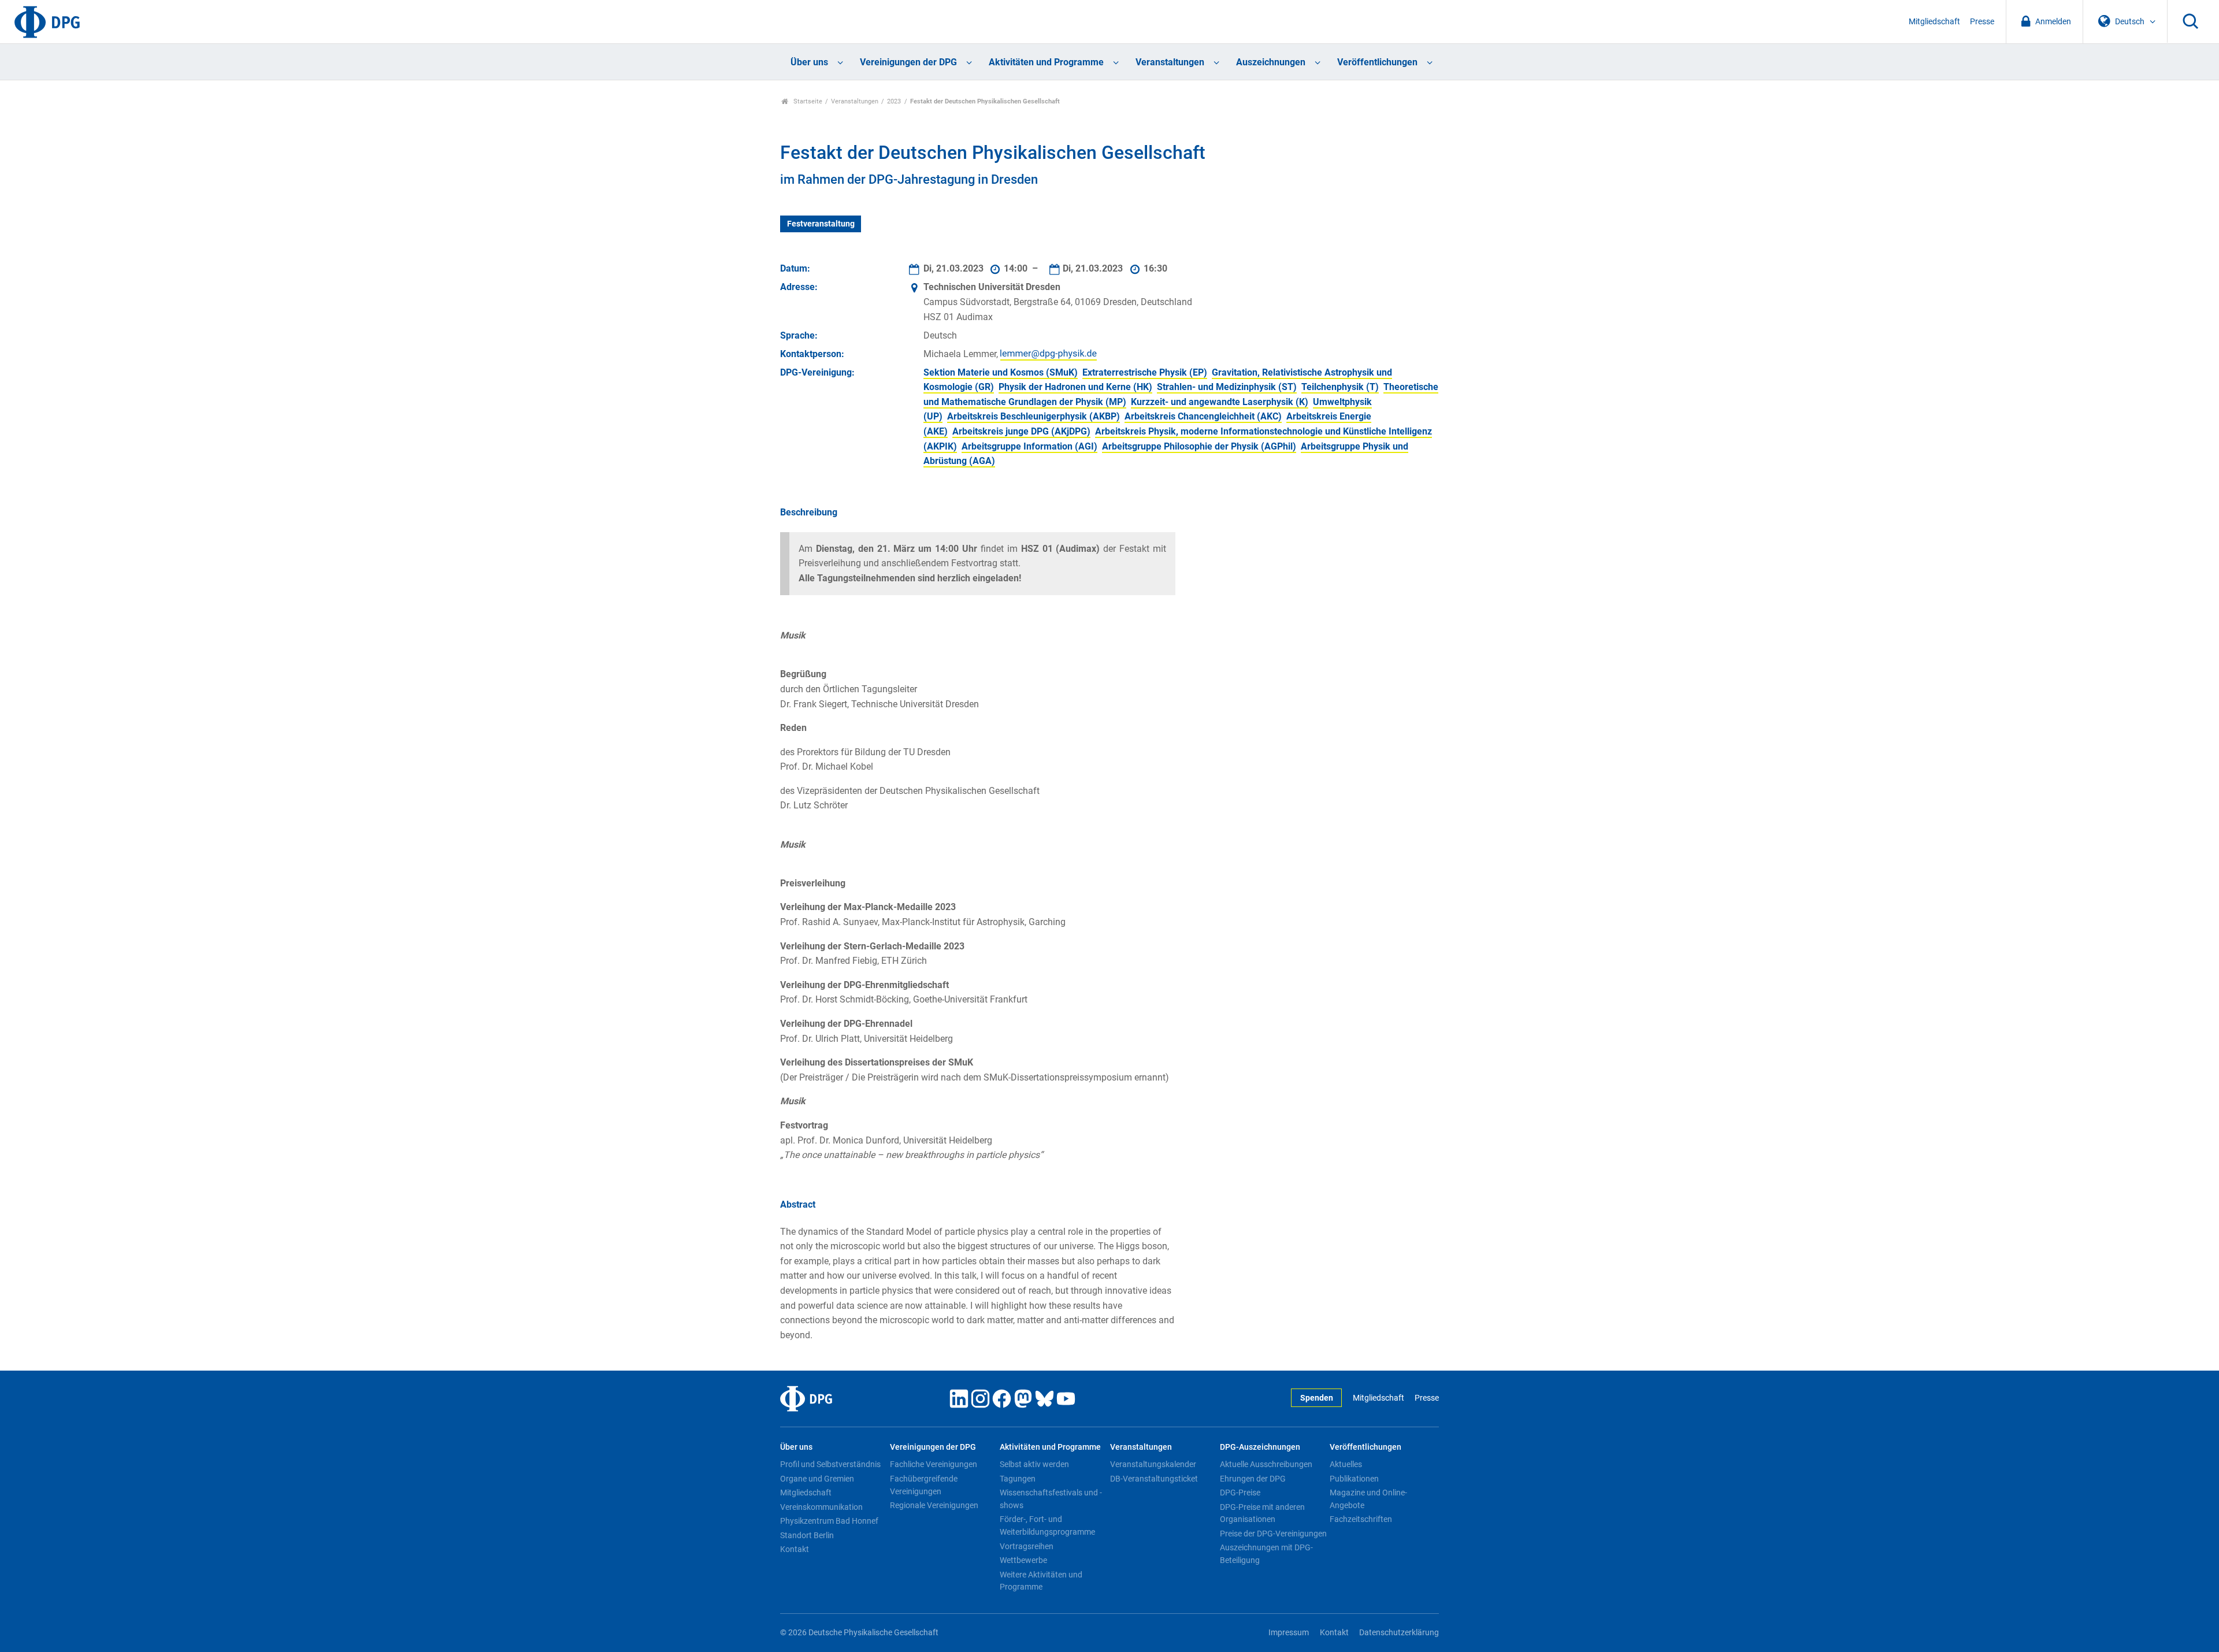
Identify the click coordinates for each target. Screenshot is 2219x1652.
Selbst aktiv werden (1034, 1464)
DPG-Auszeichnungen (1260, 1447)
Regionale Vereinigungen (934, 1505)
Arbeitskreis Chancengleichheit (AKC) (1203, 416)
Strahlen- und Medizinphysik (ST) (1227, 387)
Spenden (1317, 1398)
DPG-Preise (1240, 1493)
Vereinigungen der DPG (908, 62)
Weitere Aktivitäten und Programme (1041, 1581)
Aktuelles (1346, 1464)
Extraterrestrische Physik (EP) (1145, 372)
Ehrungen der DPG (1253, 1479)
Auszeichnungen (1271, 62)
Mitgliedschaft (1934, 22)
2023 (894, 101)
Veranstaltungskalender (1153, 1464)
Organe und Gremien (817, 1479)
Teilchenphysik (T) (1340, 387)
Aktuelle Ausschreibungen (1266, 1464)
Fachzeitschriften (1361, 1519)
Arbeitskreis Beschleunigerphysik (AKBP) (1034, 416)
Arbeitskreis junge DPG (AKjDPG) (1021, 431)
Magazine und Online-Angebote (1368, 1499)
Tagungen (1018, 1479)
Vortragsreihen (1027, 1546)
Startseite (807, 101)
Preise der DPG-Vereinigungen (1273, 1534)
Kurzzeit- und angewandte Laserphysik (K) (1220, 402)
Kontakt (795, 1549)
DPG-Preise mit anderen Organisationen (1262, 1513)
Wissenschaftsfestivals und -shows (1051, 1499)
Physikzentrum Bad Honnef (829, 1521)
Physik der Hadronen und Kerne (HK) (1075, 387)
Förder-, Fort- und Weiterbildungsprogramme (1047, 1525)
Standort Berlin (807, 1535)
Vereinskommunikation (821, 1507)
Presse (1982, 22)
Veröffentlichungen (1377, 62)
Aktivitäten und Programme (1046, 62)
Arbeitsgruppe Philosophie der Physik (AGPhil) (1199, 446)
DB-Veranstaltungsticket (1154, 1479)
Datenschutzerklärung (1399, 1633)
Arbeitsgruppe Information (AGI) (1029, 446)
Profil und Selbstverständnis (830, 1464)
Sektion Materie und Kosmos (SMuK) (1001, 372)
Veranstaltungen (1170, 62)
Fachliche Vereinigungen (934, 1464)
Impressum (1289, 1633)
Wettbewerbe (1023, 1560)
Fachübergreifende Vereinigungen (924, 1485)
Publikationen (1354, 1479)
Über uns (809, 62)
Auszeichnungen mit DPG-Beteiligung (1266, 1554)
